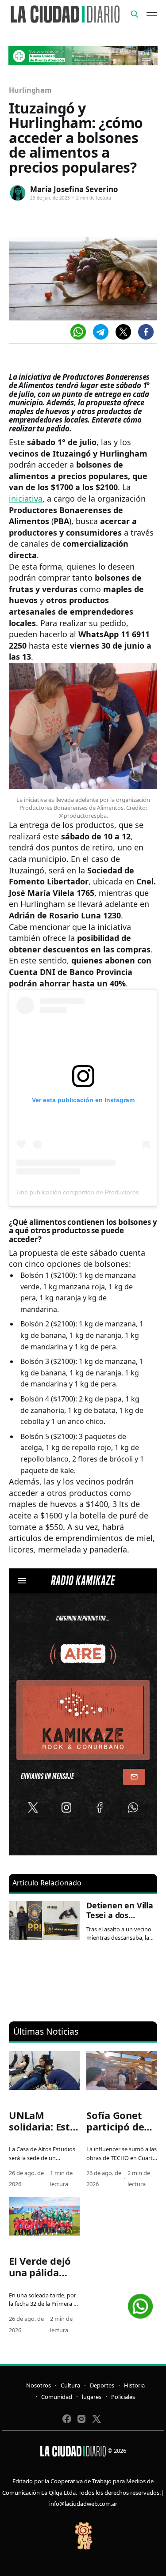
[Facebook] (146, 332)
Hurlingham (30, 90)
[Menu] (152, 14)
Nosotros (39, 2385)
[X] (123, 332)
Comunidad (57, 2397)
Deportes (102, 2385)
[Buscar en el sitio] (135, 14)
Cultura (70, 2385)
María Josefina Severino (74, 189)
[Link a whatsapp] (140, 2303)
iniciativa (26, 499)
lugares (92, 2397)
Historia (134, 2385)
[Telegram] (101, 332)
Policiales (123, 2397)
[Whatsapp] (78, 332)
